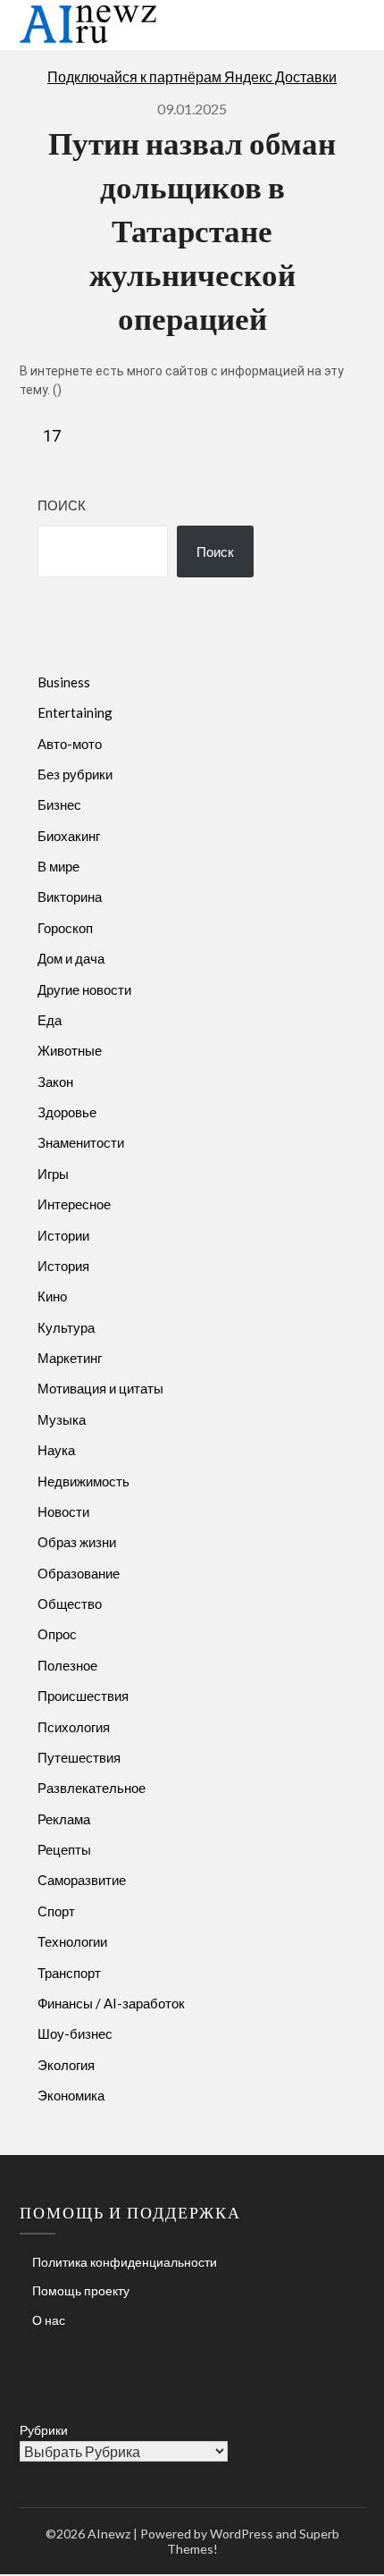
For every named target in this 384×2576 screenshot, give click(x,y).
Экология (66, 2065)
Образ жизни (77, 1542)
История (63, 1266)
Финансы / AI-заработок (111, 2003)
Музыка (62, 1419)
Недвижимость (83, 1481)
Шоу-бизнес (75, 2033)
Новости (63, 1511)
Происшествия (83, 1696)
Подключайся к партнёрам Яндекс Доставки (192, 76)
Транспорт (69, 1973)
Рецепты (64, 1849)
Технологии (72, 1941)
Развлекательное (92, 1788)
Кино (52, 1296)
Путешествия (79, 1757)
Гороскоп (65, 928)
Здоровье (67, 1112)
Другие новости (84, 989)
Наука (56, 1450)
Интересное (74, 1204)
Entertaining (75, 712)
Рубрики (44, 2430)
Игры (53, 1174)
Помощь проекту (81, 2290)
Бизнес (59, 804)
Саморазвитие (82, 1880)
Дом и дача (71, 958)
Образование (79, 1573)
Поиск (62, 505)
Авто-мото (70, 744)
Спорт (56, 1911)
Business (64, 682)
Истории (63, 1235)
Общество (70, 1604)
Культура (66, 1327)
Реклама (64, 1819)
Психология (74, 1727)
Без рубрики (75, 774)
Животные (70, 1050)
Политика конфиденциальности (125, 2262)
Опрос (57, 1634)
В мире (58, 866)
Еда (50, 1020)
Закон (55, 1082)
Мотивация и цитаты (100, 1388)
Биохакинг (69, 836)
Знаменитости (81, 1142)
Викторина (70, 897)
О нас (49, 2320)
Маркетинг (70, 1358)
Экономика (71, 2095)
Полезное (67, 1665)
